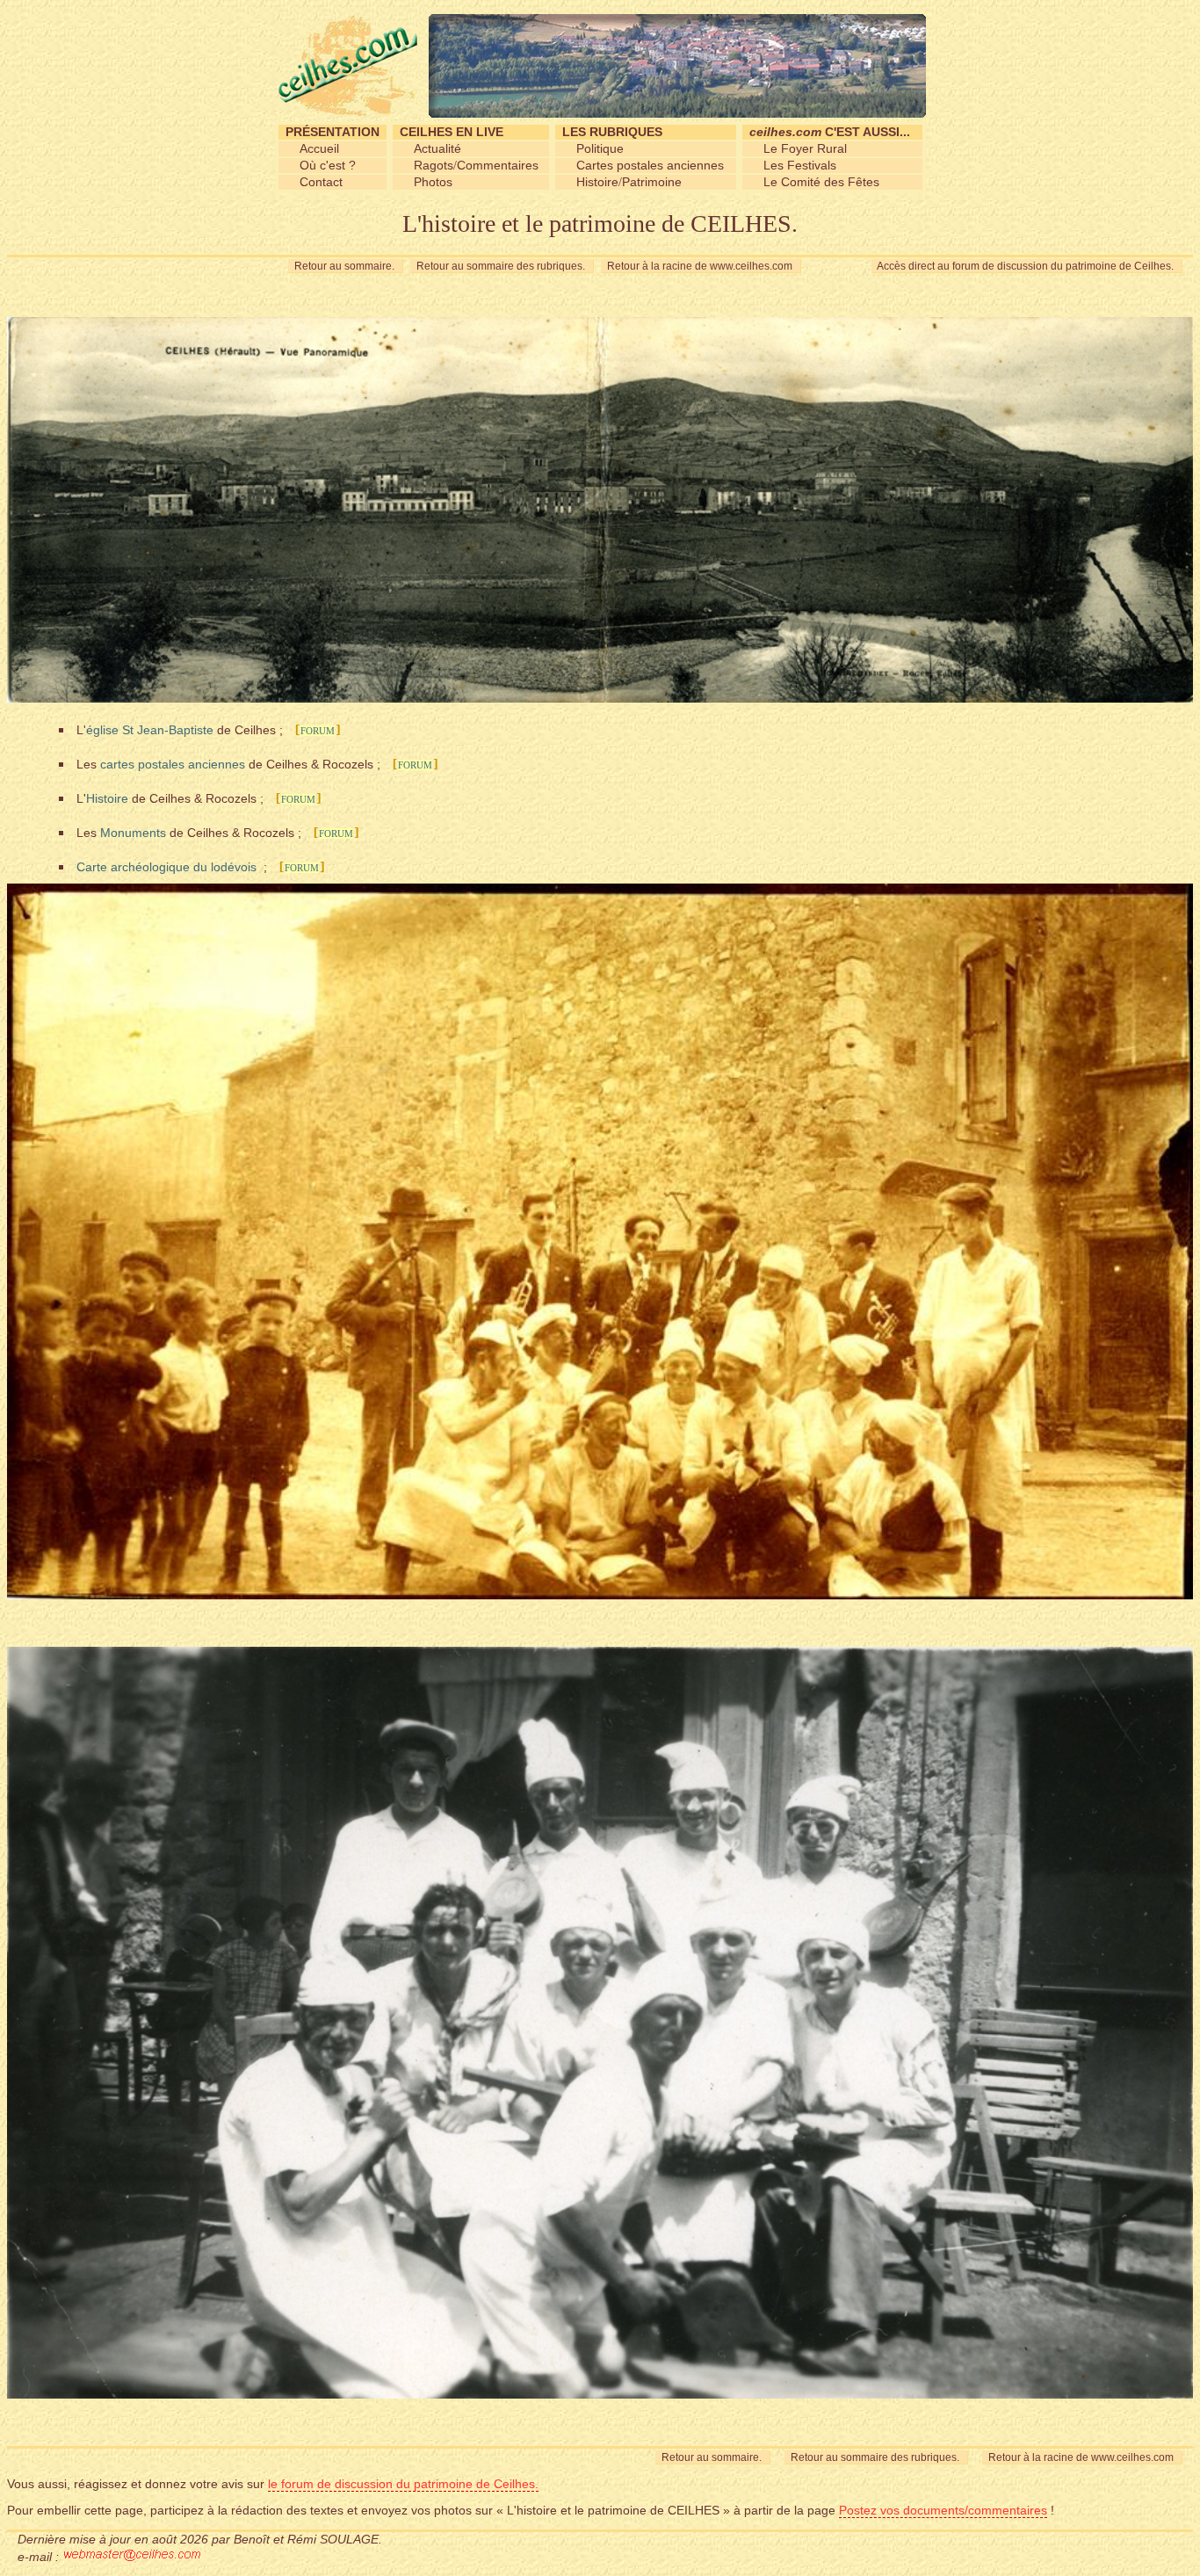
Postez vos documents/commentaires (943, 2510)
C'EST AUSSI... (830, 132)
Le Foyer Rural (805, 148)
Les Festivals (800, 165)
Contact (321, 182)
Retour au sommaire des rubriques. (502, 266)
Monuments (133, 833)
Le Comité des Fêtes (821, 182)
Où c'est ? (328, 165)
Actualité (437, 148)
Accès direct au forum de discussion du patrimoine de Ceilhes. (1027, 266)
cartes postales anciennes (173, 764)
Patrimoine (652, 182)
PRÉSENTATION (333, 132)
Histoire (597, 182)
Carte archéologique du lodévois (166, 867)
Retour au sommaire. (346, 266)
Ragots (434, 165)
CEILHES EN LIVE (452, 132)
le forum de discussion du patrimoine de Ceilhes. (403, 2484)
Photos (433, 182)
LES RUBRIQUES (612, 132)
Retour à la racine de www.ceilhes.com (701, 266)
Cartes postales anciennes (650, 165)
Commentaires (498, 165)
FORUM (318, 731)
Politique (600, 148)
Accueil (319, 148)
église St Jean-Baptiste (150, 730)
